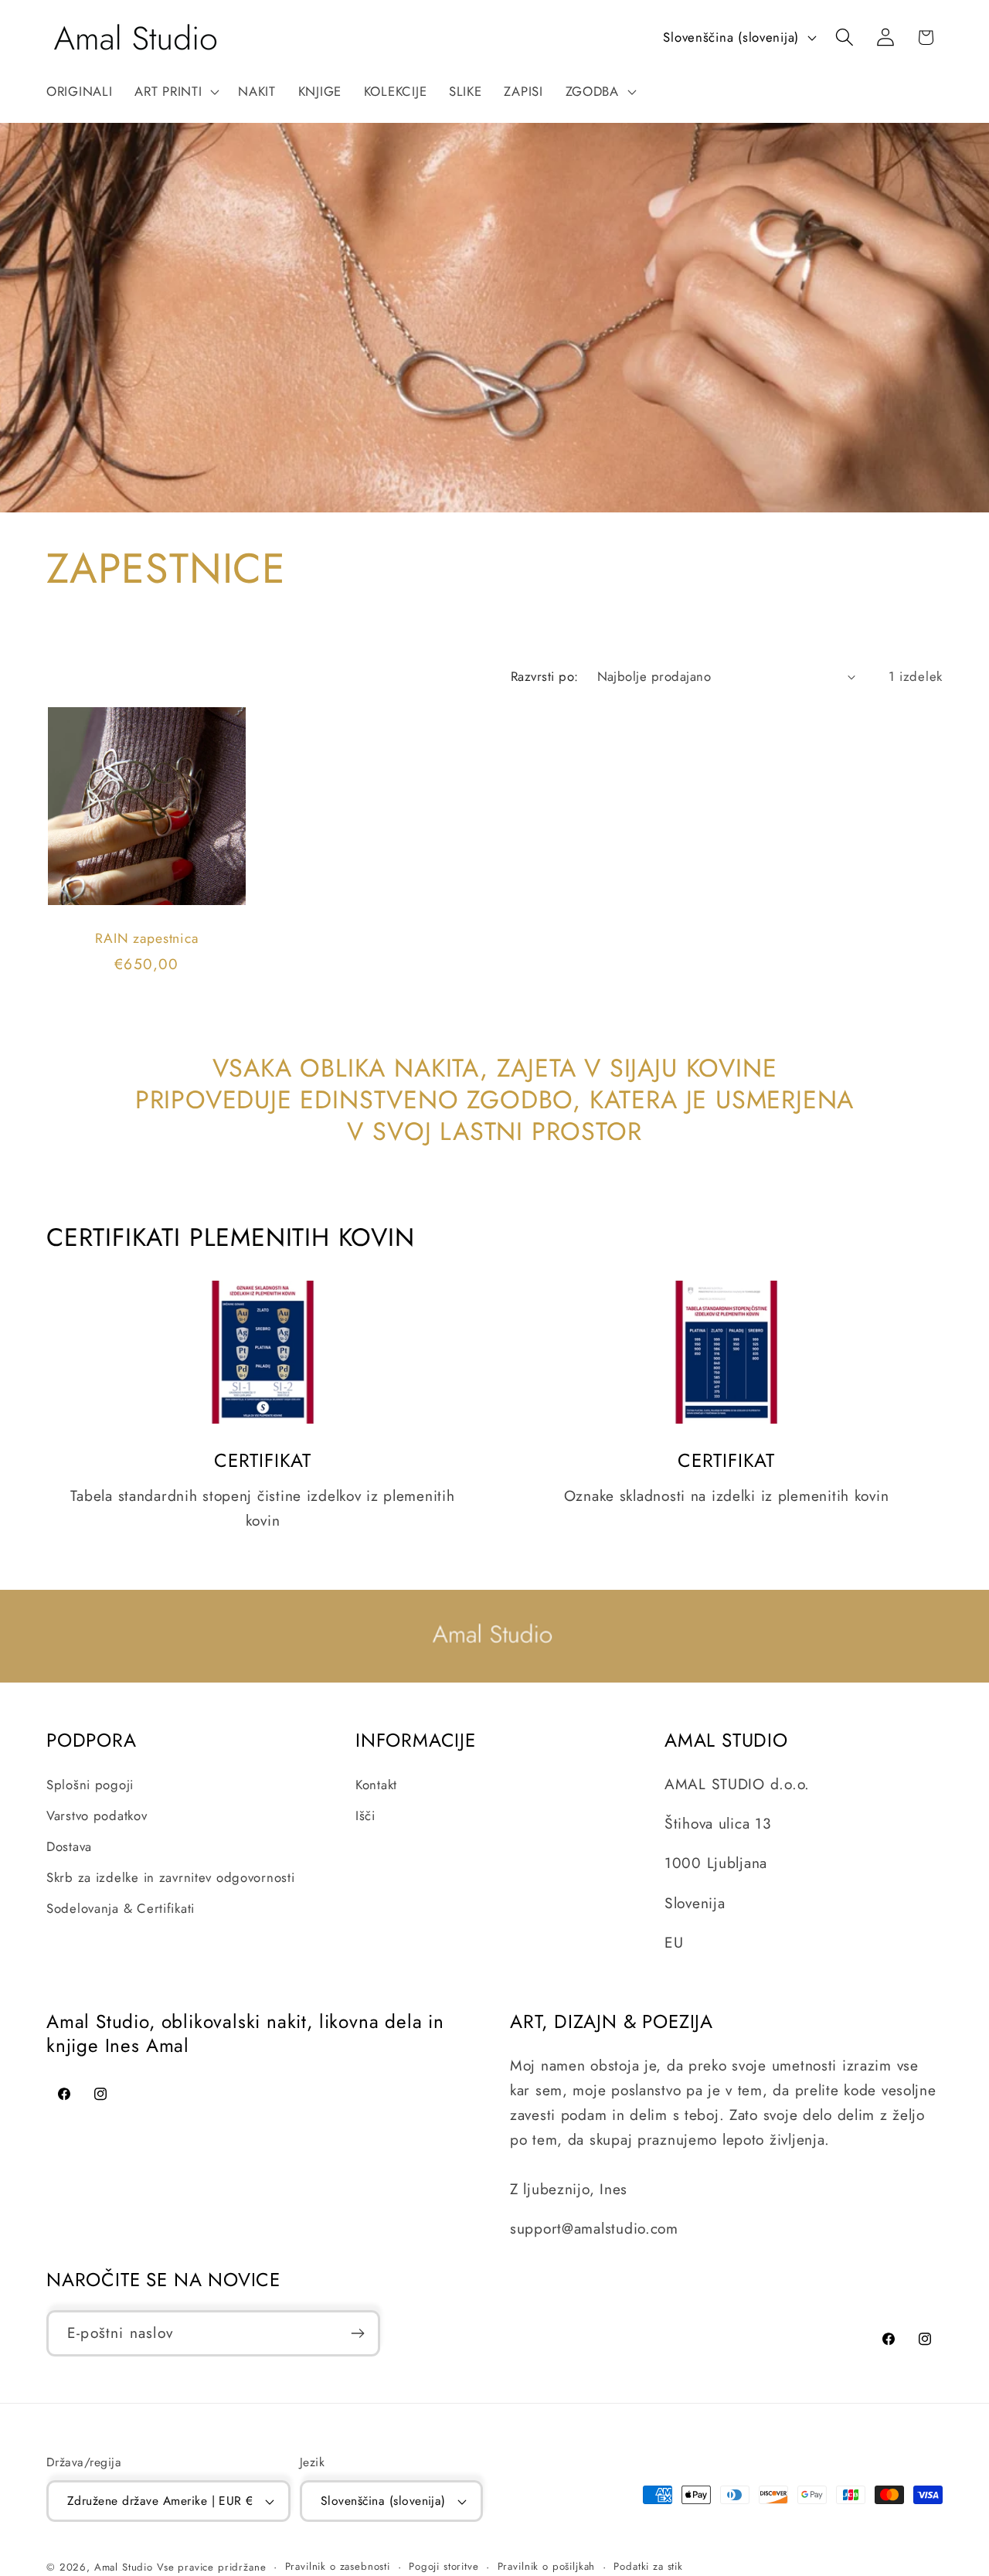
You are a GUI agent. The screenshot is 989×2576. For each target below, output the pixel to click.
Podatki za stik (648, 2566)
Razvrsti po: (545, 676)
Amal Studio (124, 2567)
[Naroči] (357, 2333)
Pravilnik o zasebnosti (338, 2566)
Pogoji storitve (444, 2566)
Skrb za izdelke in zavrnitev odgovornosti (171, 1877)
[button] (175, 92)
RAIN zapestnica (146, 938)
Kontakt (376, 1785)
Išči (365, 1815)
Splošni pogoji (90, 1785)
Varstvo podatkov (97, 1815)
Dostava (69, 1846)
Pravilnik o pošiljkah (547, 2566)
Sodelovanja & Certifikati (121, 1908)
